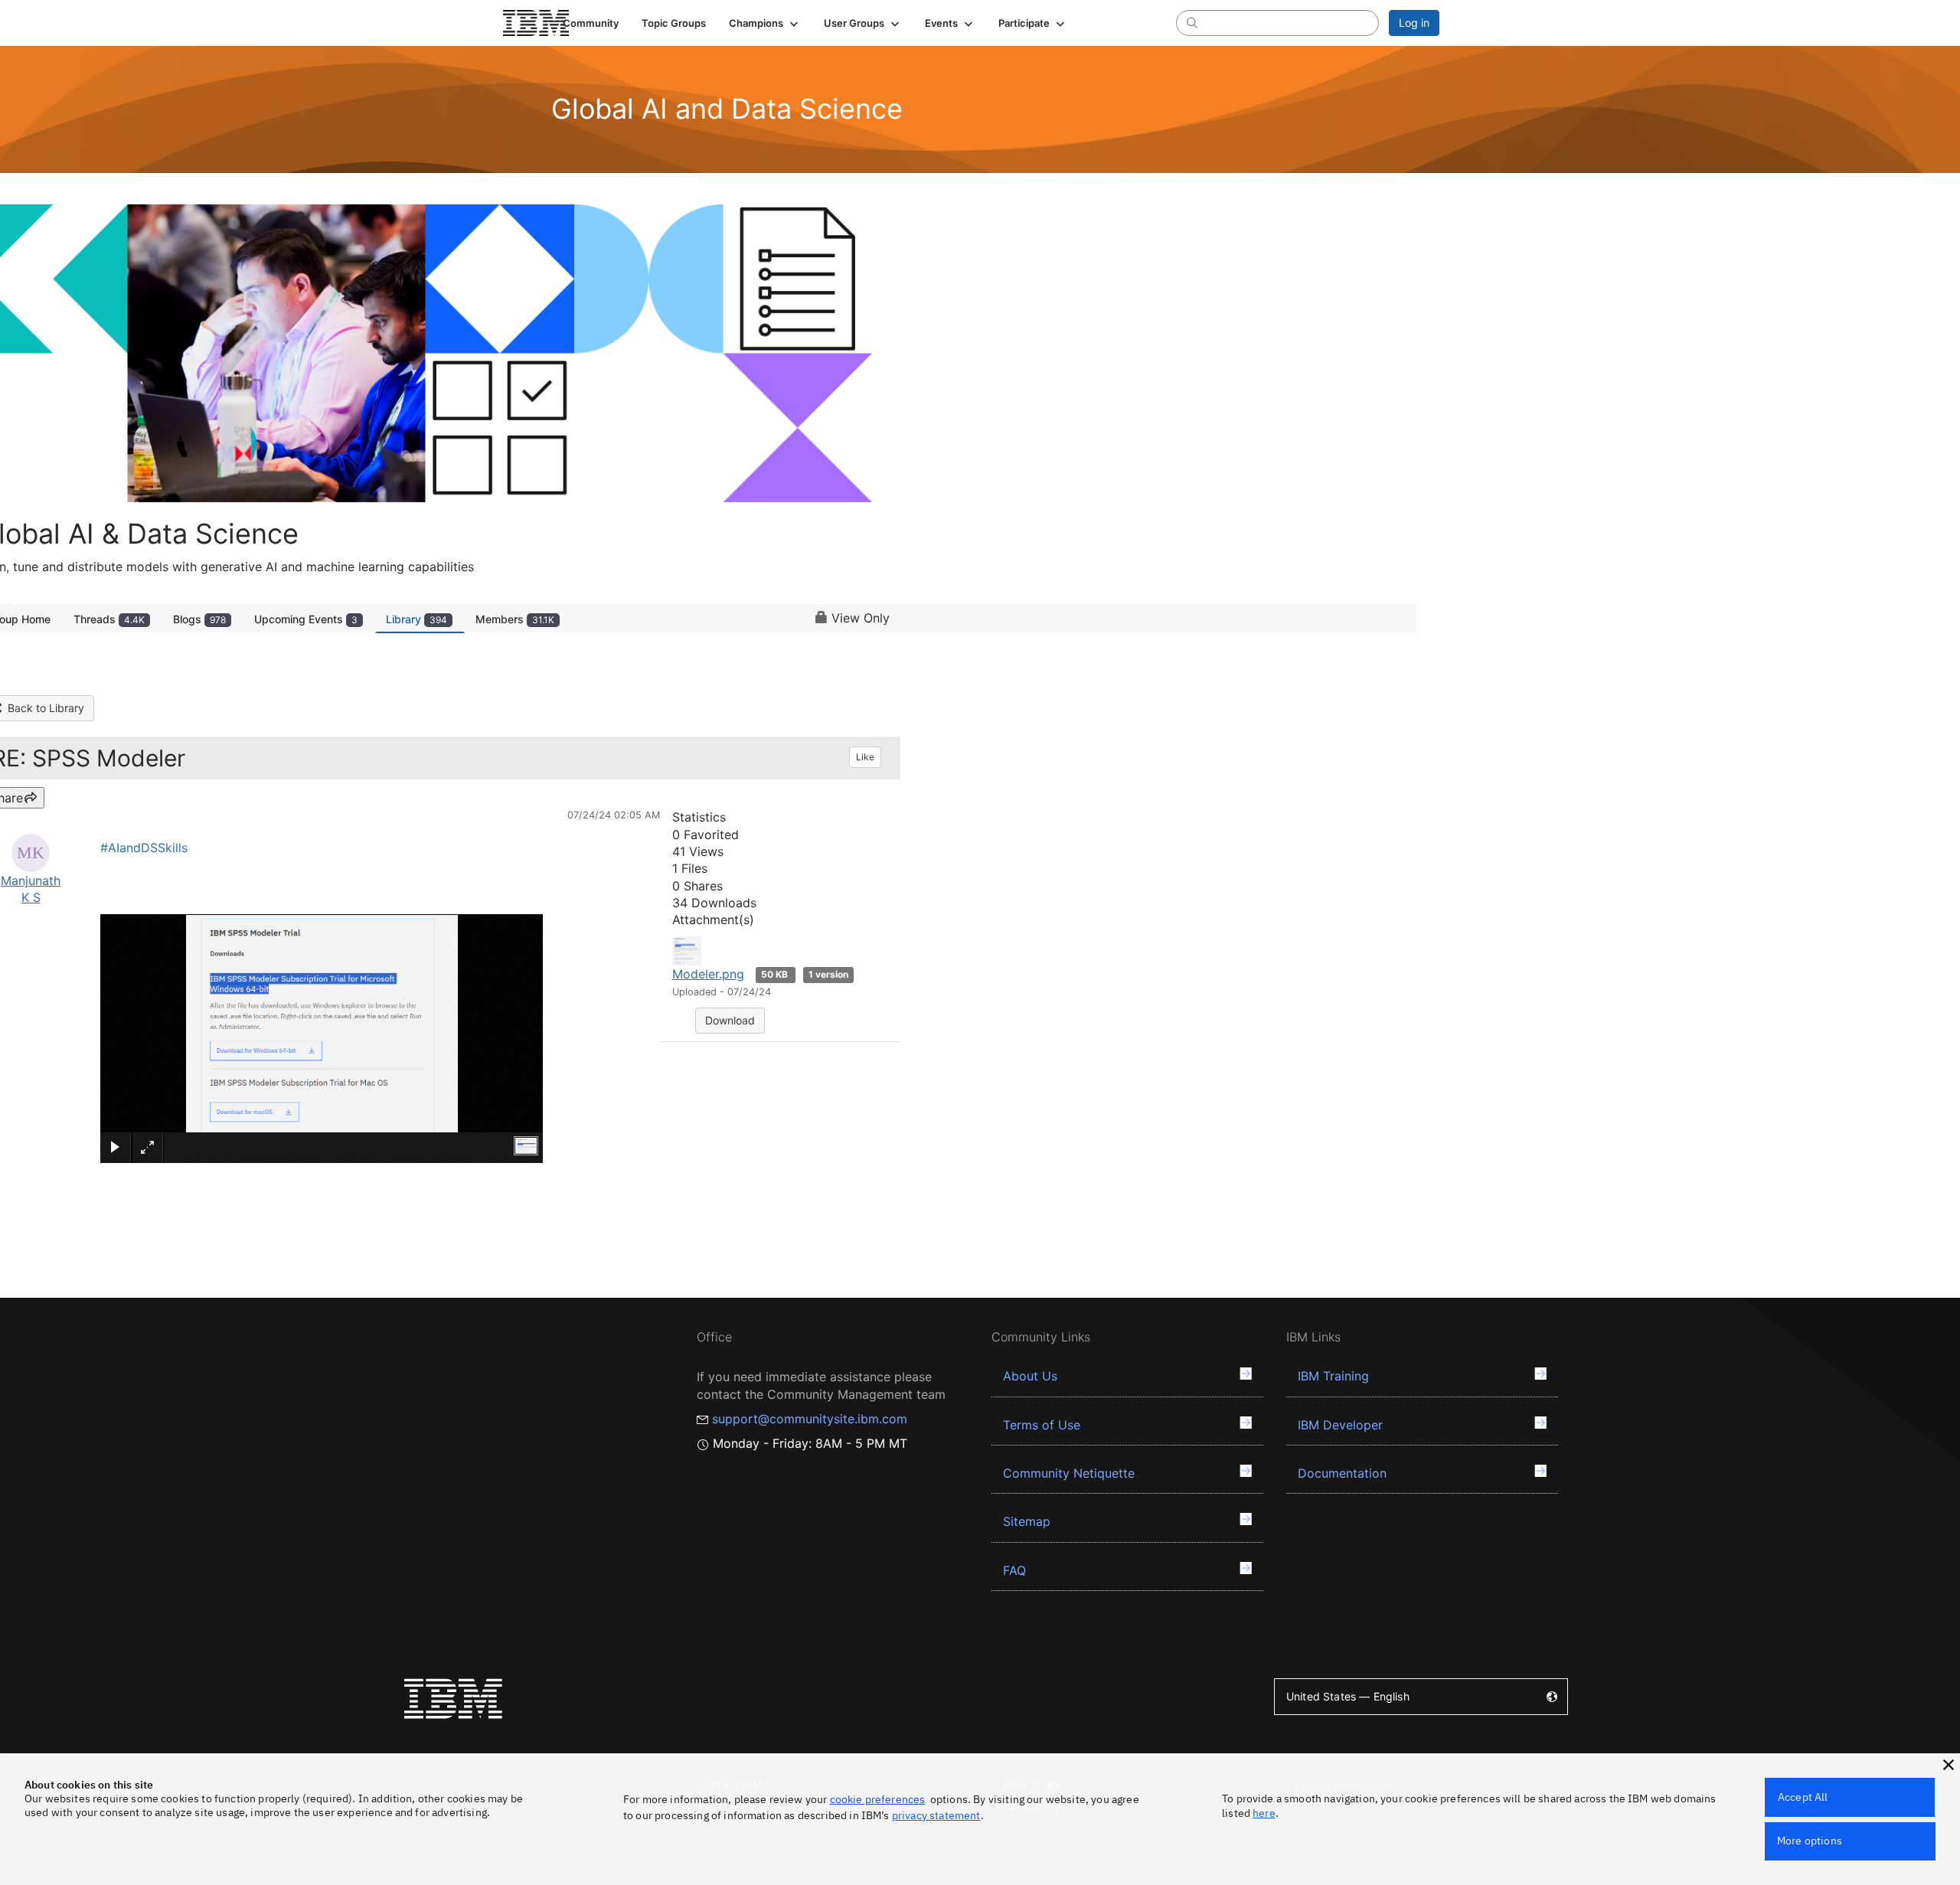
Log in (1414, 23)
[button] (765, 23)
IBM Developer (1340, 1425)
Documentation (1342, 1473)
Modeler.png (708, 974)
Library (416, 619)
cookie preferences (878, 1799)
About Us (1030, 1376)
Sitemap (1027, 1521)
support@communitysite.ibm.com (810, 1419)
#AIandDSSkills (144, 848)
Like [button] (865, 757)
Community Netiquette (1069, 1473)
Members (515, 619)
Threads (109, 619)
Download (730, 1020)
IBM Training (1333, 1376)
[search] (1192, 22)
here (1264, 1813)
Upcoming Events (306, 619)
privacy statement (936, 1815)
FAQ (1014, 1570)
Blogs (199, 619)
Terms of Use (1042, 1425)
